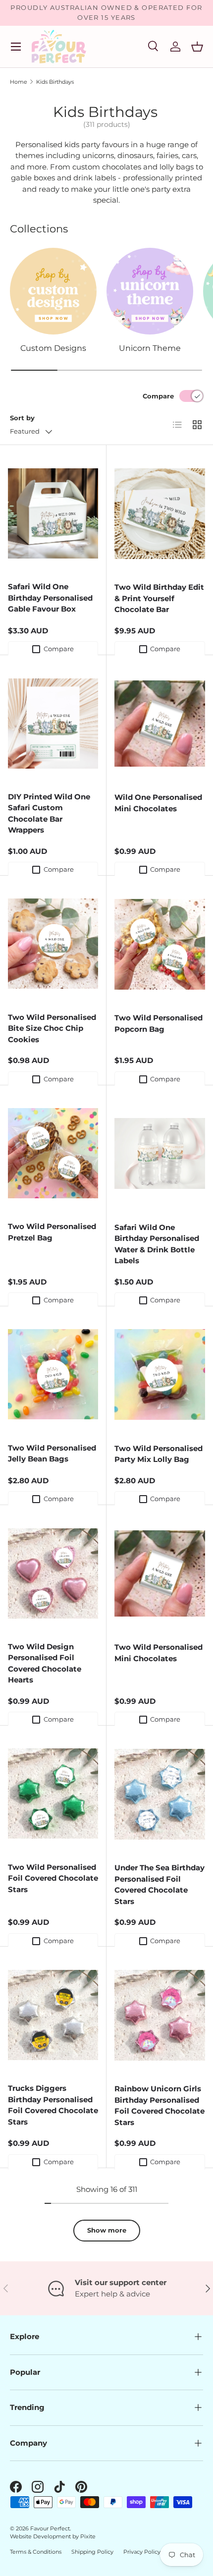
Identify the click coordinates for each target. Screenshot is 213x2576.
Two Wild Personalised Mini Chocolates (159, 1653)
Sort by (22, 418)
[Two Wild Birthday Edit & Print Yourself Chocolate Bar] (160, 513)
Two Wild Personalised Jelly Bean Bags (52, 1454)
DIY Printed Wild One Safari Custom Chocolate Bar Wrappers (49, 813)
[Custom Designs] (53, 291)
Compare (158, 396)
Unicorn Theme (150, 348)
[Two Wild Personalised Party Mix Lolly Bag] (160, 1375)
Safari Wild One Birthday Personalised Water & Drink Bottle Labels (157, 1244)
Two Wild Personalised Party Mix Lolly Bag (159, 1454)
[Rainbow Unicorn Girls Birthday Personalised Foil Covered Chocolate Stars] (160, 2015)
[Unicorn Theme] (150, 291)
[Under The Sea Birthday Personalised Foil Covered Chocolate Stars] (160, 1794)
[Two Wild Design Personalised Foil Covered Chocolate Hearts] (53, 1573)
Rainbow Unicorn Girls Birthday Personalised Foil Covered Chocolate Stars (160, 2105)
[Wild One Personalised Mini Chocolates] (160, 724)
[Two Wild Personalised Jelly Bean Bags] (53, 1374)
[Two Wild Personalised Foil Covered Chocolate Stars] (53, 1794)
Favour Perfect (50, 2528)
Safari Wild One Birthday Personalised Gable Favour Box (50, 598)
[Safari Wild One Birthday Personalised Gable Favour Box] (53, 513)
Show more (107, 2230)
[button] (197, 47)
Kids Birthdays (55, 82)
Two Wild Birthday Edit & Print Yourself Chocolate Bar (159, 598)
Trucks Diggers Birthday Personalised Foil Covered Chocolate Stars (53, 2105)
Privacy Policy (142, 2552)
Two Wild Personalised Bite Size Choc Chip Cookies (52, 1028)
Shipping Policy (92, 2552)
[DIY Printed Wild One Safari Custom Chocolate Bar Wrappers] (53, 723)
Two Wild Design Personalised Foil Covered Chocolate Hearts (45, 1663)
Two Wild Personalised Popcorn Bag (159, 1023)
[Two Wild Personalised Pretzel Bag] (53, 1153)
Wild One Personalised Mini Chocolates (158, 803)
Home (19, 82)
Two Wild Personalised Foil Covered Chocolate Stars (53, 1878)
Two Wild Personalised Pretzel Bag (52, 1232)
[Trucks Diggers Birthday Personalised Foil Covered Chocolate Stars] (53, 2015)
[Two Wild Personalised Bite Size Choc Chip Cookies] (53, 944)
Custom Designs (53, 348)
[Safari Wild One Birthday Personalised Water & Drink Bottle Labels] (160, 1154)
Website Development (41, 2536)
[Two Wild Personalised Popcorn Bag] (160, 944)
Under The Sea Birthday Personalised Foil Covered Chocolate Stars (160, 1884)
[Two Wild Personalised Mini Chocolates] (160, 1573)
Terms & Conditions (36, 2552)
